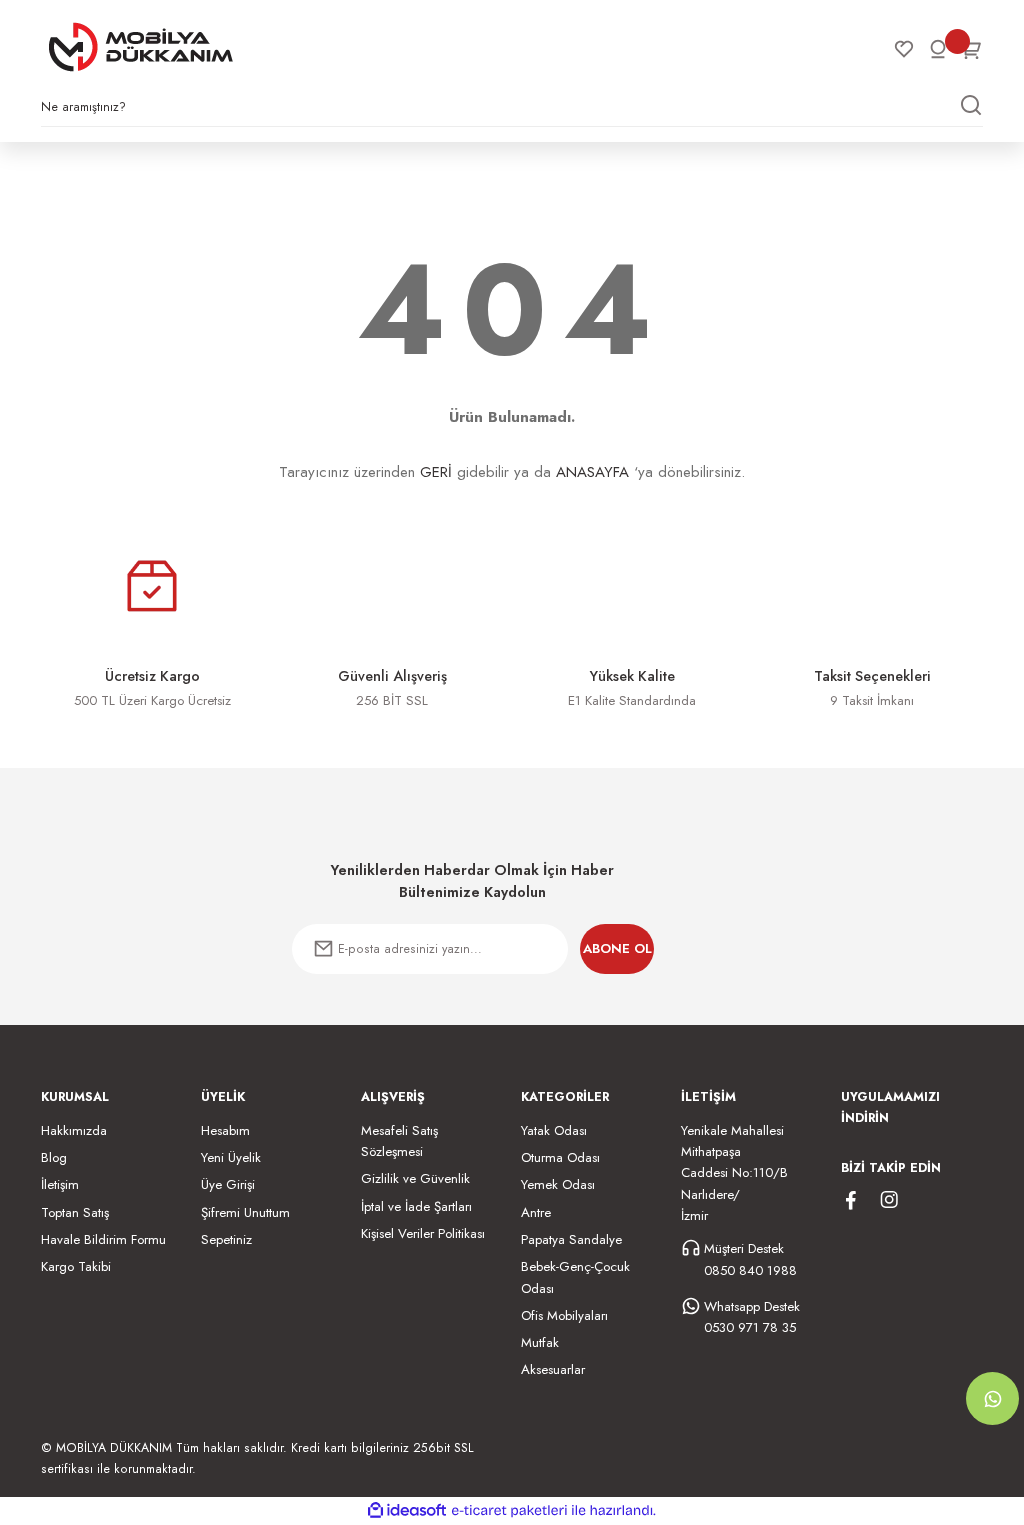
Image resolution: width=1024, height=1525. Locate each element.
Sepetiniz (226, 1239)
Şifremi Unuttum (245, 1212)
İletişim (60, 1184)
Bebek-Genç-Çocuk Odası (575, 1277)
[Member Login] (938, 49)
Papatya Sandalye (571, 1239)
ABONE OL (617, 948)
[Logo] (141, 47)
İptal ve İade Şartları (416, 1206)
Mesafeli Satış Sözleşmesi (399, 1141)
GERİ (436, 472)
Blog (54, 1157)
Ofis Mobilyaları (564, 1315)
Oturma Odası (560, 1157)
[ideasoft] (407, 1511)
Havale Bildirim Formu (103, 1239)
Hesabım (225, 1130)
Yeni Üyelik (231, 1157)
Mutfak (540, 1342)
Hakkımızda (74, 1130)
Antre (536, 1212)
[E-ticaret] (509, 1510)
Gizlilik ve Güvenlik (415, 1178)
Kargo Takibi (76, 1266)
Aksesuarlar (553, 1369)
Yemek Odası (558, 1184)
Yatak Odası (554, 1130)
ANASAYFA (592, 472)
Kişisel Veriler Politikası (423, 1233)
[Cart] (972, 49)
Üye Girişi (228, 1184)
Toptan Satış (75, 1212)
